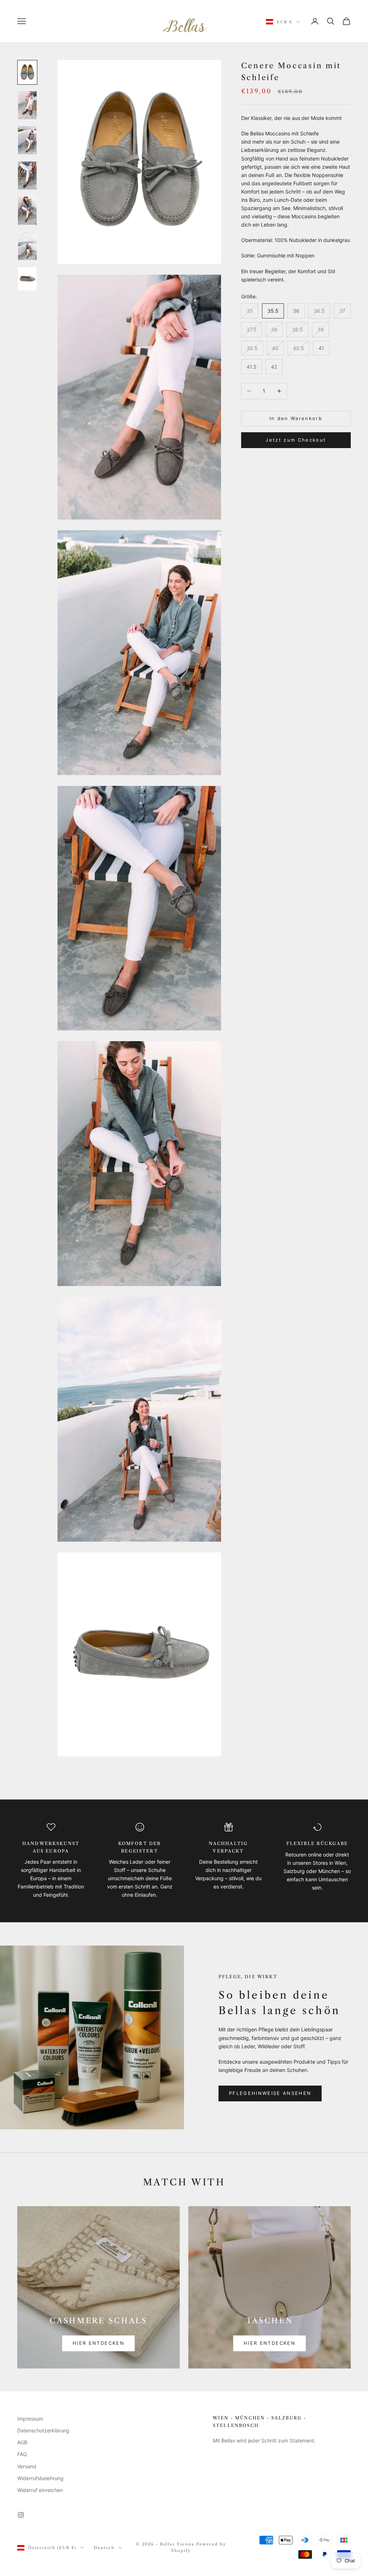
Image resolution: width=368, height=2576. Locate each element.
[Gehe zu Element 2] (27, 105)
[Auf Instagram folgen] (21, 2515)
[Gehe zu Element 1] (27, 72)
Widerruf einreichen (40, 2490)
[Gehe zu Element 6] (27, 246)
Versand (27, 2466)
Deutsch (104, 2548)
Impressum (30, 2419)
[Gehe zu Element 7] (27, 279)
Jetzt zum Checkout (296, 440)
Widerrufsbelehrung (40, 2478)
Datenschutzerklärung (43, 2430)
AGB (22, 2442)
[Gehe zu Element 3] (27, 140)
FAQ (22, 2454)
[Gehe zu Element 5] (27, 211)
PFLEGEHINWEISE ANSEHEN (270, 2093)
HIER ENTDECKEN (98, 2343)
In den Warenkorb (296, 418)
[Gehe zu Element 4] (27, 176)
